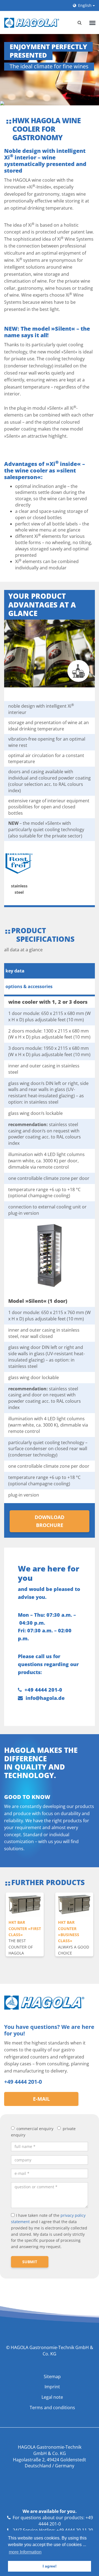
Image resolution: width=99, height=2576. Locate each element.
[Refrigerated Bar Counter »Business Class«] (74, 1905)
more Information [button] (25, 2552)
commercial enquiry (35, 2129)
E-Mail (41, 2099)
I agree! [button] (50, 2566)
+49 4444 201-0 (43, 1690)
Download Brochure (50, 1521)
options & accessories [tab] (29, 986)
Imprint (52, 2387)
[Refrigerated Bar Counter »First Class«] (25, 1905)
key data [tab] (15, 971)
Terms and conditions (52, 2408)
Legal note (52, 2397)
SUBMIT (30, 2262)
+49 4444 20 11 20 (75, 2530)
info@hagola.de (45, 1698)
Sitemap (52, 2377)
